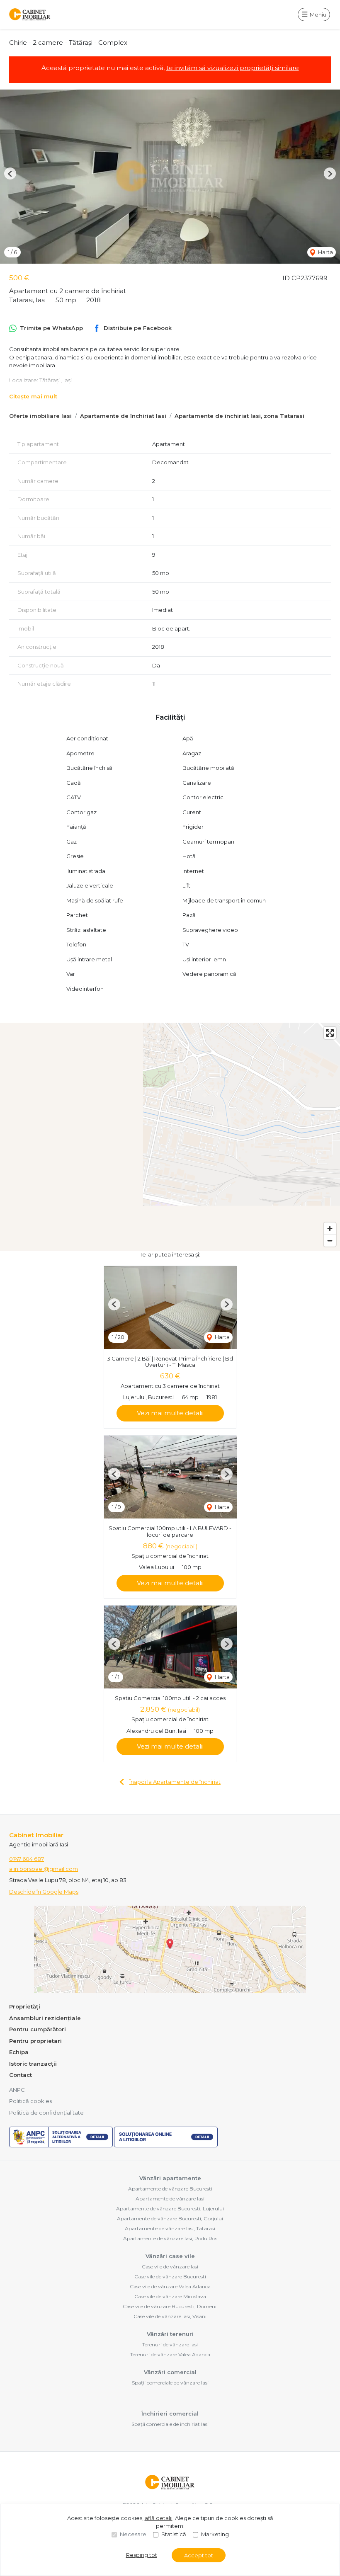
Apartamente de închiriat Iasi (123, 416)
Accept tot (199, 2555)
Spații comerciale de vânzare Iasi (170, 2383)
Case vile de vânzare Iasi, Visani (170, 2316)
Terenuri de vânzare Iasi (170, 2344)
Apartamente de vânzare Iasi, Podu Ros (170, 2238)
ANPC (17, 2090)
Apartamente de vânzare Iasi (170, 2199)
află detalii (159, 2518)
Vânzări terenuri (170, 2334)
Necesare (133, 2534)
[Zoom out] (330, 1241)
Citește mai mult (33, 396)
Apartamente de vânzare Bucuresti (170, 2189)
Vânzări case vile (170, 2256)
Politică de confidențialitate (46, 2113)
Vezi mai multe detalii (170, 1413)
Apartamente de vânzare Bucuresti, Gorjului (170, 2218)
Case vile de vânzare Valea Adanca (170, 2286)
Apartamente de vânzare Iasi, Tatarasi (170, 2228)
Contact (21, 2075)
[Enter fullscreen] (330, 1033)
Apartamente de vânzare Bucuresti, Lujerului (170, 2209)
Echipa (19, 2052)
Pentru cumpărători (38, 2029)
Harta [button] (325, 252)
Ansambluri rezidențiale (45, 2018)
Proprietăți (25, 2006)
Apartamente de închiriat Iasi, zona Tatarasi (239, 416)
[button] (10, 173)
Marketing (215, 2534)
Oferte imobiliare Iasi (40, 416)
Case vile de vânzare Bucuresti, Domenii (170, 2306)
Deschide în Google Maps (44, 1892)
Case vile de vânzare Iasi (170, 2267)
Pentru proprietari (35, 2041)
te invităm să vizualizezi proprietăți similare (233, 68)
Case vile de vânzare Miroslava (170, 2296)
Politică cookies (30, 2101)
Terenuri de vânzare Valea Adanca (170, 2354)
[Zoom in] (330, 1229)
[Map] (170, 1137)
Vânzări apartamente (170, 2178)
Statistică (174, 2534)
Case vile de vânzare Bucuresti (170, 2276)
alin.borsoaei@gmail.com (44, 1869)
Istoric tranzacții (33, 2064)
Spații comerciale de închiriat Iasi (170, 2424)
